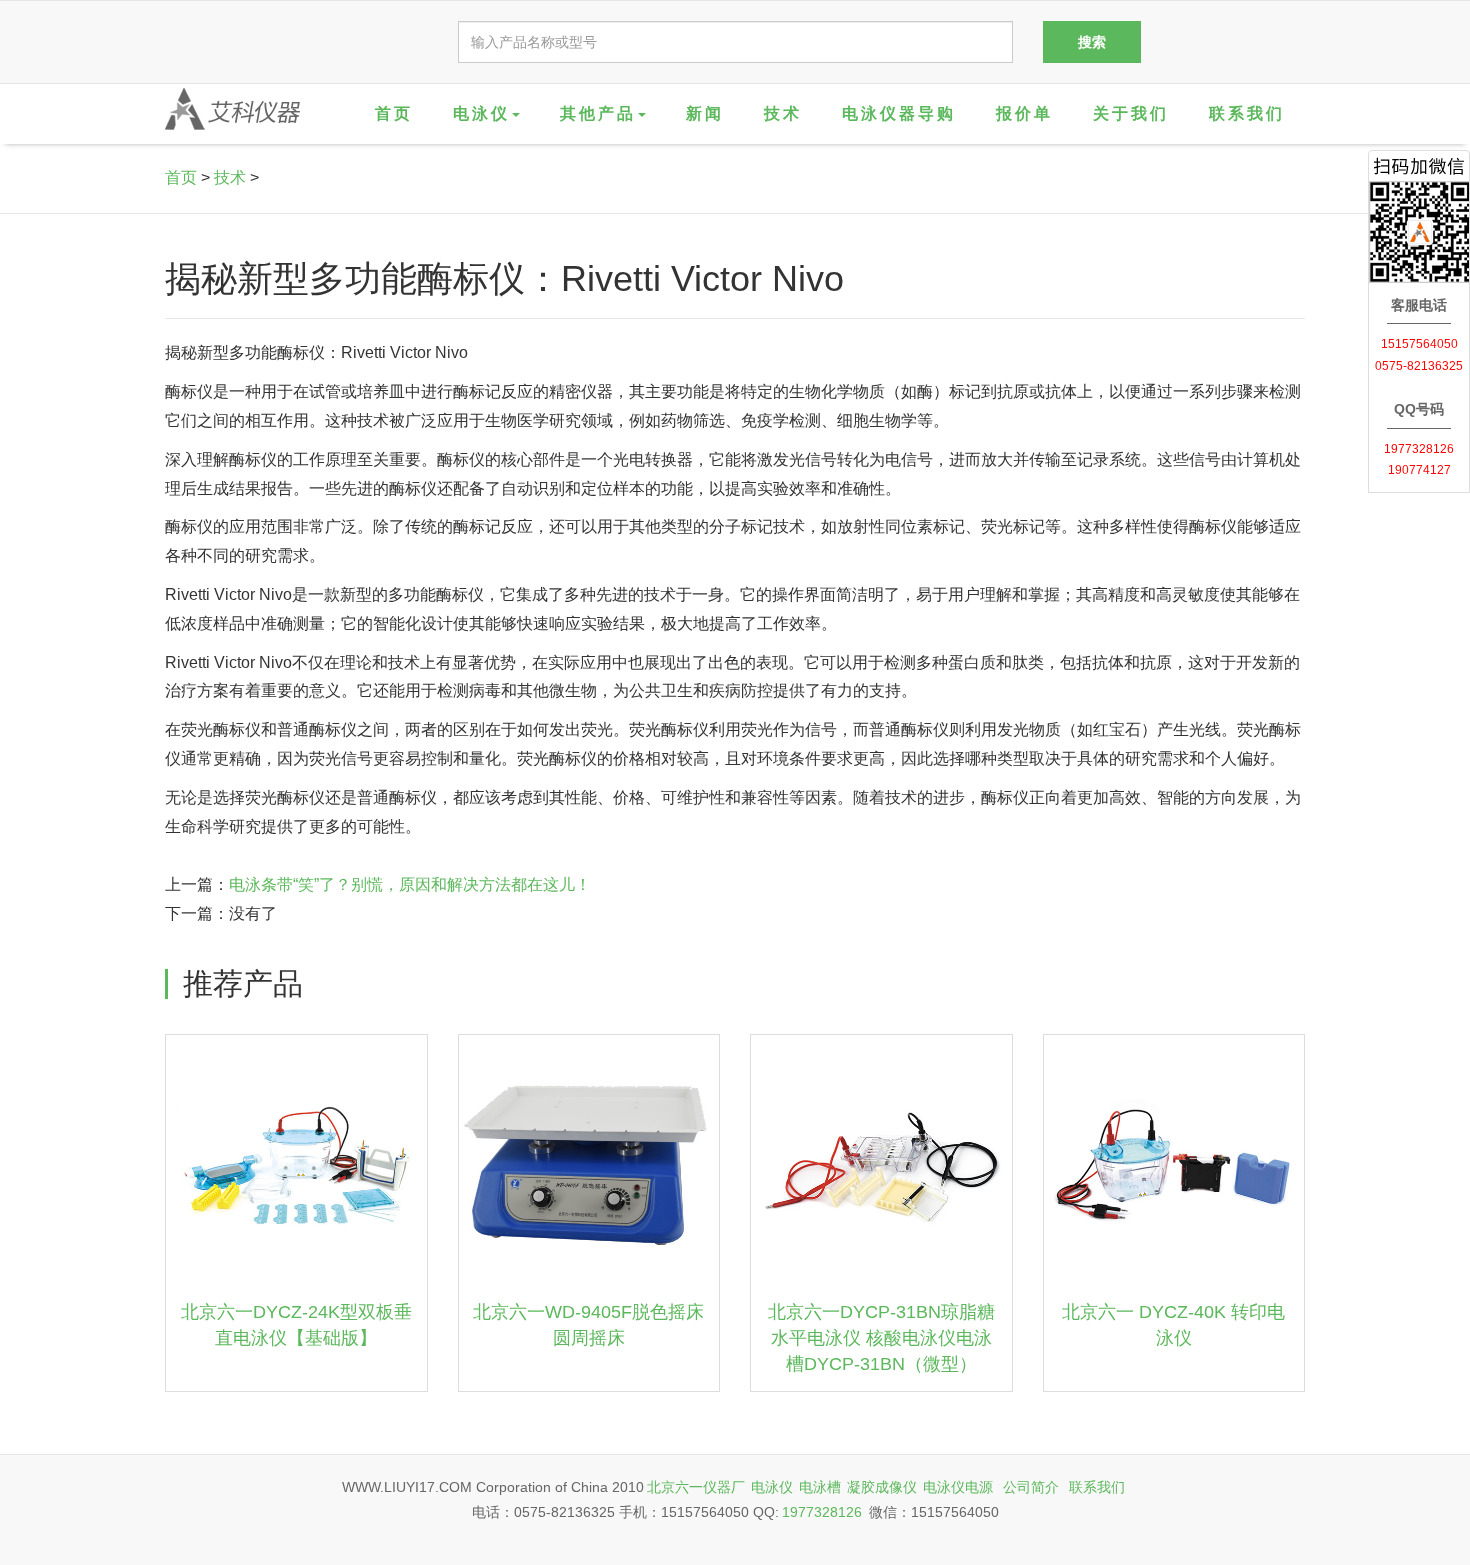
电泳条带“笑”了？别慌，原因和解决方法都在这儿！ (410, 884)
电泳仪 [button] (481, 113)
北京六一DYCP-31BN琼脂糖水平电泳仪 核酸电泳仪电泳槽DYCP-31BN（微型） (881, 1337)
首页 (394, 113)
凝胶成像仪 (882, 1487)
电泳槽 (820, 1487)
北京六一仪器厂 (696, 1487)
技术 (783, 113)
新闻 (705, 113)
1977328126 (822, 1512)
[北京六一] (232, 109)
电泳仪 (772, 1487)
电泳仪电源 (958, 1487)
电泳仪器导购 (899, 113)
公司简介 (1031, 1487)
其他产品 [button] (598, 113)
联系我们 (1247, 113)
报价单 (1024, 113)
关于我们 (1131, 113)
